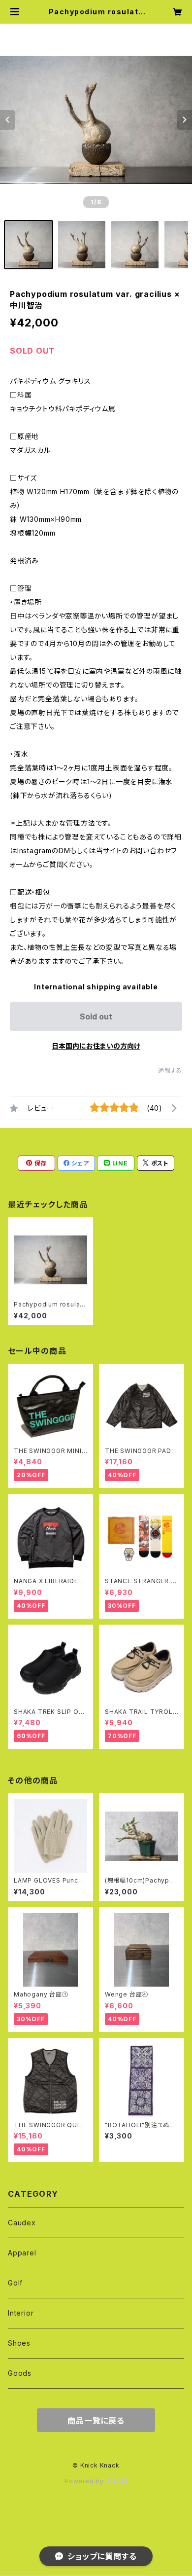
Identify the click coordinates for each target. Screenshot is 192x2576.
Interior (21, 2313)
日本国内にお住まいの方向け (96, 1046)
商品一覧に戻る (96, 2421)
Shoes (19, 2343)
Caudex (22, 2223)
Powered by (85, 2481)
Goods (20, 2373)
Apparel (22, 2253)
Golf (15, 2283)
